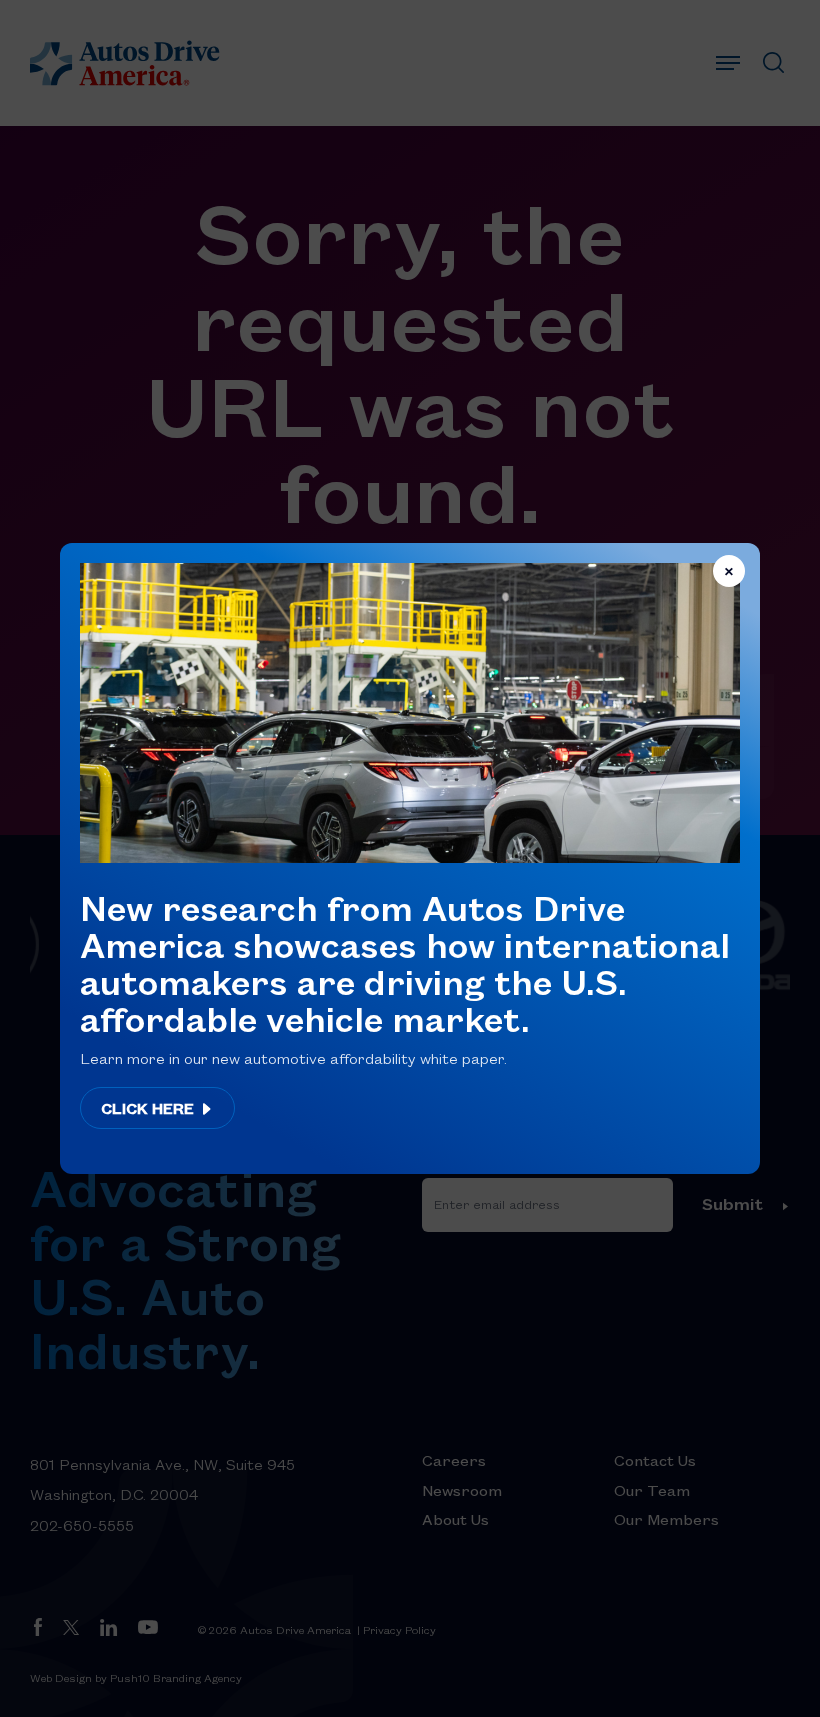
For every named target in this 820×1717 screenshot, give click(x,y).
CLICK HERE (149, 1108)
